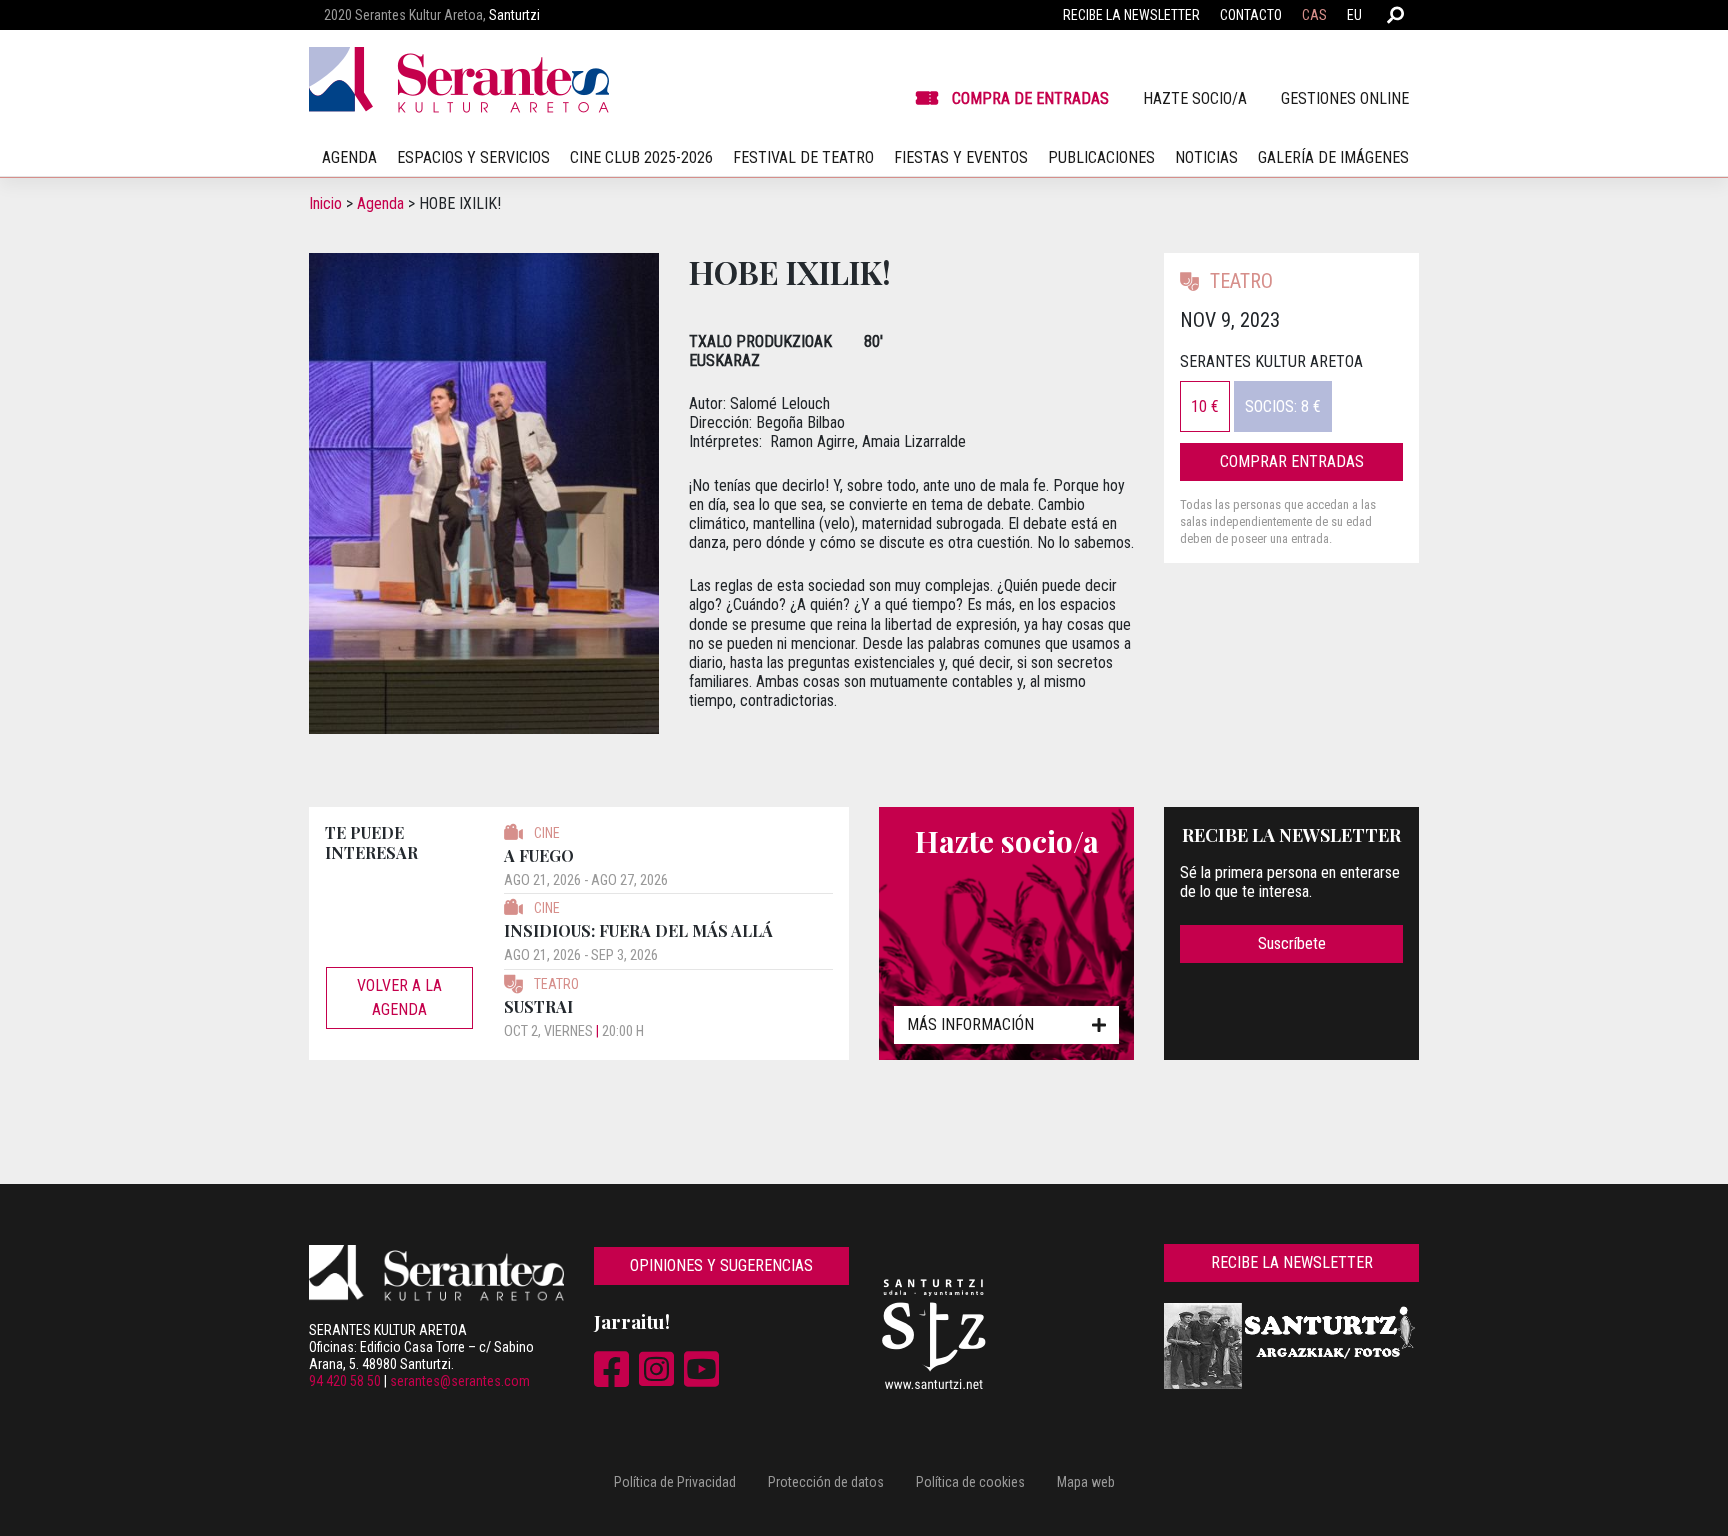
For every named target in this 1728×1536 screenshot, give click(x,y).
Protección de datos (826, 1482)
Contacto (1251, 15)
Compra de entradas (1030, 98)
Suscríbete (1292, 943)
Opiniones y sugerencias (721, 1265)
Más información (970, 1024)
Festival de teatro (803, 157)
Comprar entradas (1292, 461)
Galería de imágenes (1333, 157)
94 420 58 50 (345, 1381)
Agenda (380, 203)
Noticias (1206, 157)
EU (1354, 15)
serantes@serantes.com (460, 1381)
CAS (1314, 15)
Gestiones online (1345, 98)
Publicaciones (1101, 157)
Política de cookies (970, 1482)
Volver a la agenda (399, 997)
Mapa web (1086, 1482)
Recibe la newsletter (1131, 15)
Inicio (325, 203)
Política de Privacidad (675, 1482)
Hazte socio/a (1195, 98)
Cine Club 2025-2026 (641, 157)
